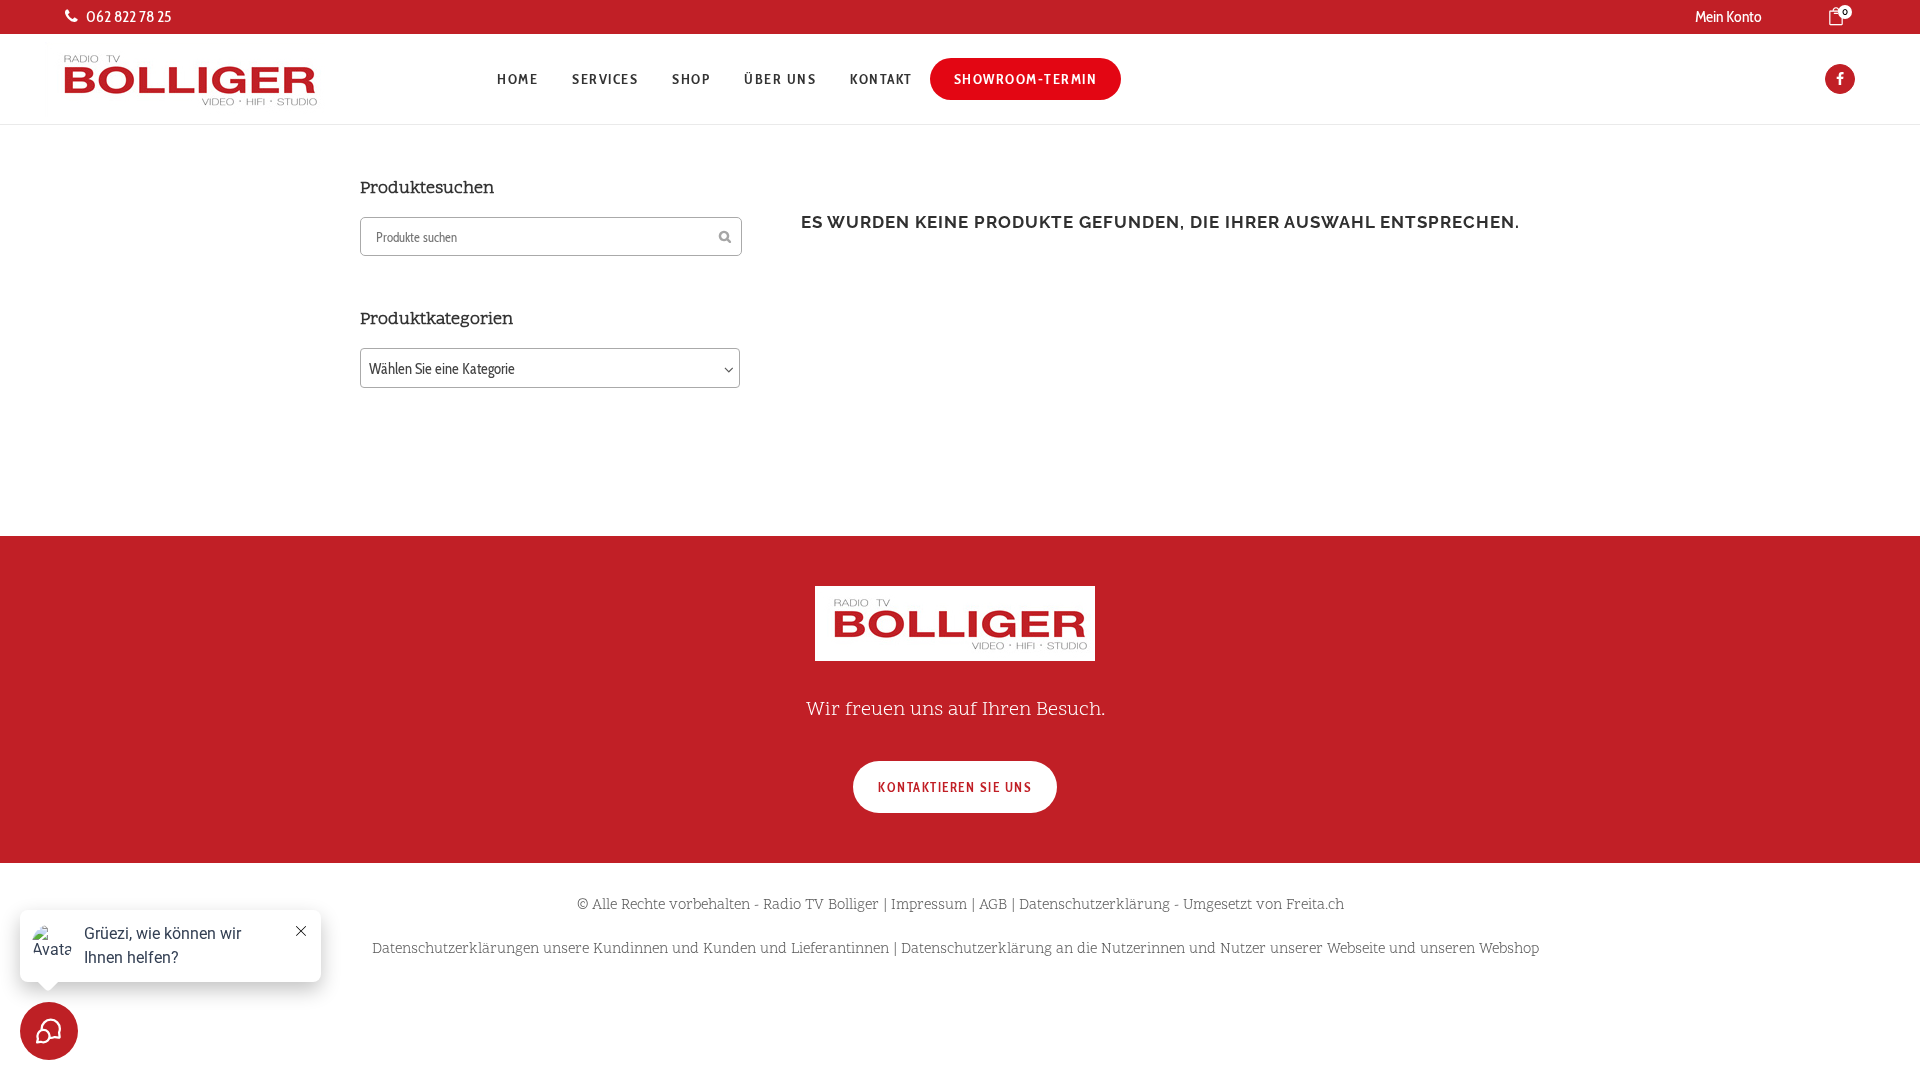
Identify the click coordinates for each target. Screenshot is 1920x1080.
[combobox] (550, 368)
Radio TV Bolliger (821, 905)
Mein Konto (1728, 16)
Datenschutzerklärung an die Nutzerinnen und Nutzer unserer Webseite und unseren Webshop (1220, 949)
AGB (993, 905)
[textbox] (550, 369)
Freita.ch (1315, 905)
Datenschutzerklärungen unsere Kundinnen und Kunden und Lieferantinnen (630, 949)
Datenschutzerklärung (1094, 905)
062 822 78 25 (128, 16)
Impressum (929, 905)
